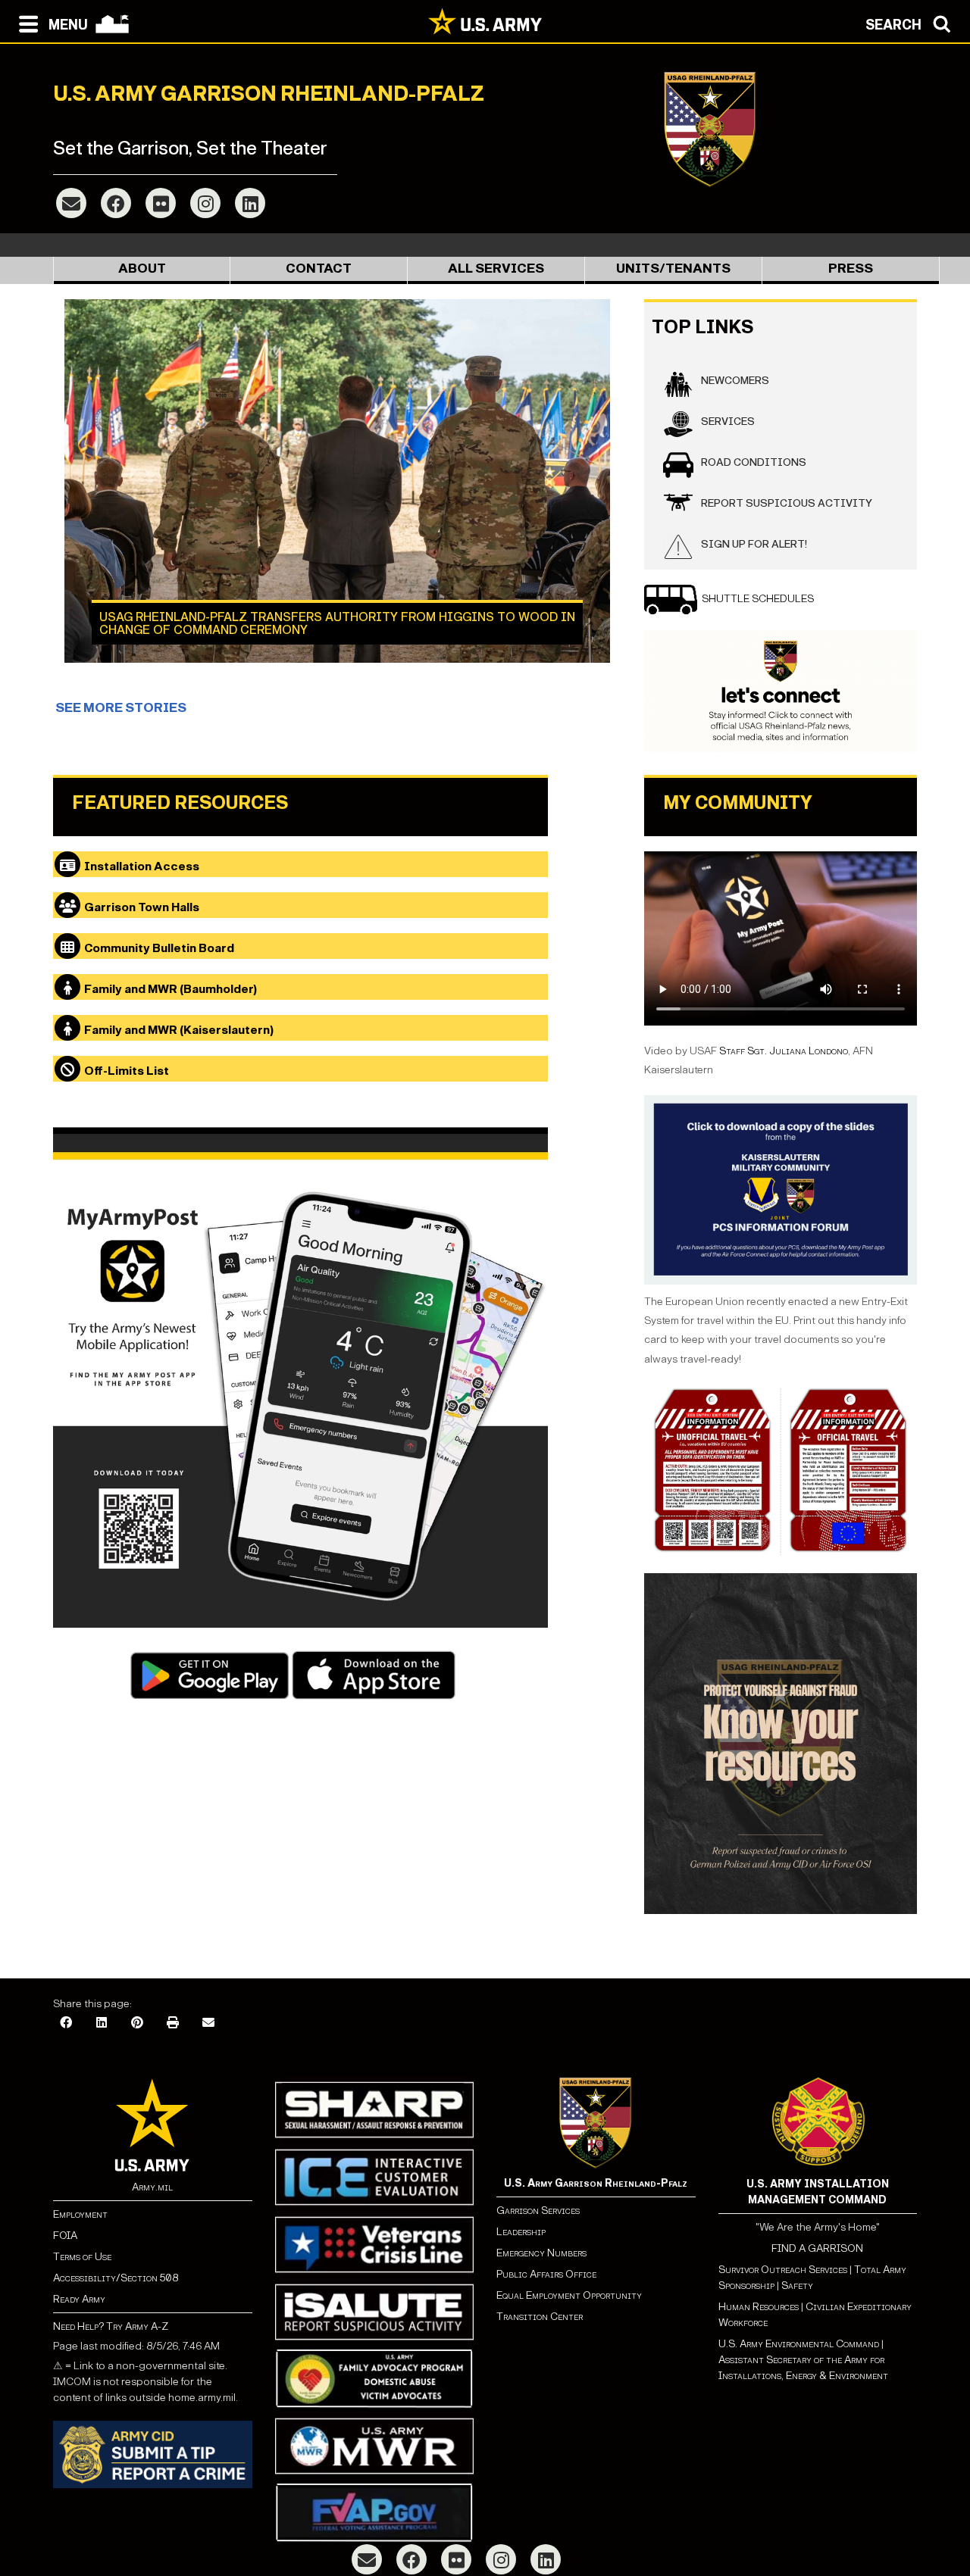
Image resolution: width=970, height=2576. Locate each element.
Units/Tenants (673, 269)
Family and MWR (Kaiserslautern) (179, 1030)
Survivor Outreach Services (783, 2270)
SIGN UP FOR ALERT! (754, 544)
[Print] (173, 2023)
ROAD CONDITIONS (754, 462)
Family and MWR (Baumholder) (171, 989)
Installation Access (142, 866)
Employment (80, 2214)
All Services (496, 269)
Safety (797, 2286)
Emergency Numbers (541, 2253)
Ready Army (79, 2299)
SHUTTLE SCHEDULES (758, 599)
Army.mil (152, 2187)
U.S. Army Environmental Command (799, 2344)
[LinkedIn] (250, 203)
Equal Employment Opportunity (569, 2295)
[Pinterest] (137, 2023)
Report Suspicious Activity (787, 503)
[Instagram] (205, 203)
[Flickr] (161, 203)
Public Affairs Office (546, 2274)
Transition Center (540, 2317)
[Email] (71, 203)
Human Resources (759, 2307)
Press (851, 269)
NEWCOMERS (735, 381)
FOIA (65, 2236)
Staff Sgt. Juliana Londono (784, 1051)
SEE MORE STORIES (121, 708)
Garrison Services (538, 2211)
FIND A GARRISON (817, 2248)
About (142, 269)
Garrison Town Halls (142, 907)
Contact (319, 269)
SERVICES (728, 422)
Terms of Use (82, 2257)
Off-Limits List (127, 1071)
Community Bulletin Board (159, 948)
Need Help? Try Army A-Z (111, 2326)
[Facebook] (116, 203)
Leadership (521, 2232)
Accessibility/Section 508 (116, 2278)
